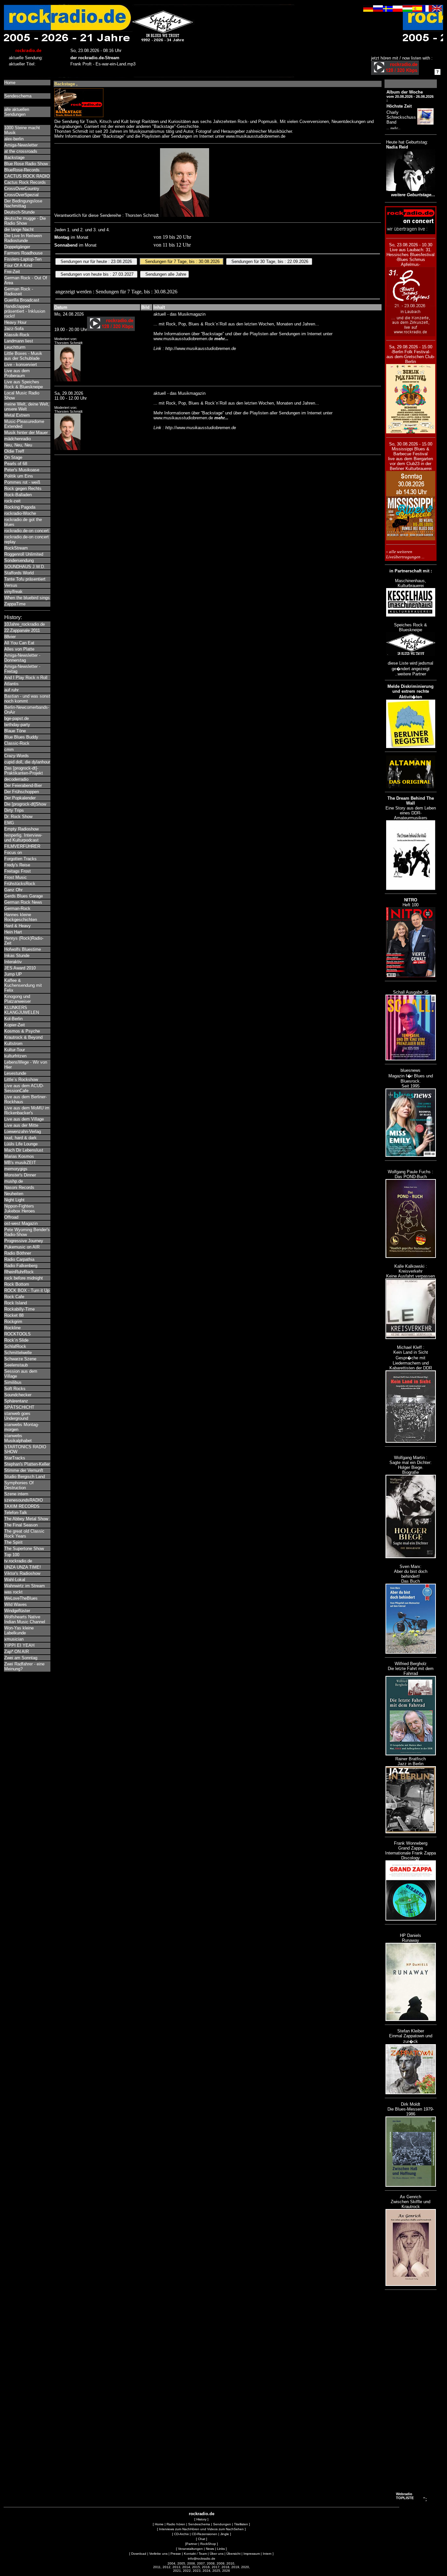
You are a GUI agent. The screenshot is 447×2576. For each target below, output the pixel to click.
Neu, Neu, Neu (18, 445)
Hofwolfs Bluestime (23, 949)
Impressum (252, 2554)
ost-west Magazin (21, 1223)
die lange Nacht (19, 229)
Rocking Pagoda (20, 507)
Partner (192, 2544)
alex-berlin (14, 139)
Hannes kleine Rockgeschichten (21, 917)
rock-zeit (12, 501)
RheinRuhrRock (19, 1272)
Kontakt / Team (195, 2554)
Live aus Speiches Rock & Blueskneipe (24, 384)
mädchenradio (18, 439)
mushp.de (14, 1181)
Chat (202, 2539)
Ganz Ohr (13, 890)
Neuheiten (14, 1194)
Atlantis (11, 684)
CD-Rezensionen (205, 2534)
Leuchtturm (15, 347)
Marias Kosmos (19, 1156)
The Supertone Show (24, 1549)
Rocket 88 (14, 1315)
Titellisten (241, 2524)
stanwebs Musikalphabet (18, 1438)
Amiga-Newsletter (21, 145)
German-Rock (17, 908)
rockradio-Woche (20, 513)
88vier (10, 637)
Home (10, 83)
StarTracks (15, 1458)
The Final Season (21, 1525)
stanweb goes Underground (17, 1416)
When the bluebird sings (27, 598)
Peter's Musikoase (22, 470)
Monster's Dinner (20, 1175)
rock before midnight (24, 1278)
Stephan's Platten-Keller (27, 1464)
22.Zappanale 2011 (22, 630)
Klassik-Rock (17, 335)
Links (221, 2549)
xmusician (14, 1639)
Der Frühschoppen (22, 792)
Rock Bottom (17, 1284)
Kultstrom (13, 1044)
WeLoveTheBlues (21, 1598)
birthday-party (17, 725)
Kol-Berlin (13, 1019)
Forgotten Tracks (20, 859)
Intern (267, 2554)
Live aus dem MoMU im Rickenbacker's (27, 1110)
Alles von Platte (19, 649)
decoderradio (16, 779)
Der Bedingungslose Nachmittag (23, 203)
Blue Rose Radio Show (26, 164)
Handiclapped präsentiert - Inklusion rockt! (25, 311)
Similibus (13, 1382)
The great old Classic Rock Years (24, 1534)
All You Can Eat (19, 643)
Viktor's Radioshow (22, 1573)
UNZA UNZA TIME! (23, 1567)
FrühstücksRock (20, 884)
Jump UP (13, 974)
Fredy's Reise (17, 865)
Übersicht (233, 2554)
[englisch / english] (437, 10)
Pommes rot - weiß (22, 482)
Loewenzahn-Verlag (23, 1131)
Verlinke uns (158, 2554)
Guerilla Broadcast (22, 300)
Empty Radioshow (21, 829)
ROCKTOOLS (18, 1334)
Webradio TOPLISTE (405, 2496)
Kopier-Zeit (15, 1025)
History (201, 2519)
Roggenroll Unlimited (24, 554)
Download (139, 2554)
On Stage (13, 457)
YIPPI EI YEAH (19, 1645)
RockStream (16, 548)
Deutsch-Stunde (19, 212)
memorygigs (16, 1169)
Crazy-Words (17, 756)
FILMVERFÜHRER (22, 846)
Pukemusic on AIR (22, 1247)
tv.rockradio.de (18, 1561)
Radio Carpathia (19, 1259)
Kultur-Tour (15, 1050)
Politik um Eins (19, 476)
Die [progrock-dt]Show (25, 804)
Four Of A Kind (18, 265)
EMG (9, 823)
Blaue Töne (15, 731)
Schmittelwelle (18, 1353)
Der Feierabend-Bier (23, 785)
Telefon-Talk (16, 1513)
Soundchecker (18, 1395)
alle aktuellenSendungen (17, 112)
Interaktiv (13, 962)
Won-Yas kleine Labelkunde (19, 1630)
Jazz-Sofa (14, 329)
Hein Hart (13, 932)
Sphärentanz (16, 1401)
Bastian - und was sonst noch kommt (27, 699)
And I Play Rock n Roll (26, 678)
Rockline (12, 1328)
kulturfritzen (15, 1056)
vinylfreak (13, 592)
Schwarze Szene (20, 1359)
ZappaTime (15, 604)
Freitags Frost (18, 871)
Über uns (217, 2554)
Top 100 (12, 1555)
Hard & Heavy (18, 926)
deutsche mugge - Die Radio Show (25, 221)
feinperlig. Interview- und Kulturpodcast (23, 838)
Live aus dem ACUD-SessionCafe (24, 1088)
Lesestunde (15, 1073)
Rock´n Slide (16, 1340)
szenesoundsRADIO (24, 1500)
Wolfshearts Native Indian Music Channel (25, 1619)
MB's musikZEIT (20, 1163)
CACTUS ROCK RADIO (27, 176)
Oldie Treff (14, 451)
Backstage (14, 157)
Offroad (11, 1217)
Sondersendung (19, 560)
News (210, 2549)
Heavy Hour (15, 322)
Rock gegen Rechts (23, 488)
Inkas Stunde (17, 956)
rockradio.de (202, 2514)
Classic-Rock (17, 743)
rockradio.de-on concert (27, 531)
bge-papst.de (17, 718)
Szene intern (16, 1494)
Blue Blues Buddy (21, 737)
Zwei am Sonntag (21, 1658)
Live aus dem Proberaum (17, 373)
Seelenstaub (16, 1365)
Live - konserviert (21, 365)
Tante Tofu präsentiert (25, 579)
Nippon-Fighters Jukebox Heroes (20, 1209)
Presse (176, 2554)
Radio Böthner (18, 1253)
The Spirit (13, 1542)
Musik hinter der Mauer (26, 433)
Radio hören (176, 2524)
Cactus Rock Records (25, 182)
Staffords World (19, 573)
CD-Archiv (181, 2534)
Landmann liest (19, 341)
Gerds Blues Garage (24, 896)
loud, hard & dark (20, 1138)
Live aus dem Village (24, 1119)
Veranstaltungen (190, 2549)
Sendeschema (18, 96)
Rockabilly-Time (19, 1309)
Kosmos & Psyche (22, 1031)
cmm (9, 749)
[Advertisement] (411, 2392)
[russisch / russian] (378, 10)
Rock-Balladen (18, 495)
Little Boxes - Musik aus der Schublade (23, 356)
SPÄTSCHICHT (19, 1407)
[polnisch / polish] (398, 10)
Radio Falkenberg (21, 1266)
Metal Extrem (17, 415)
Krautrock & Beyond (23, 1037)
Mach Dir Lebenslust (24, 1150)
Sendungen (222, 2524)
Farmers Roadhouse (23, 253)
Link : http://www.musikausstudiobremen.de (195, 348)
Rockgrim (13, 1322)
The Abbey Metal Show (26, 1519)
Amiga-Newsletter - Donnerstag (22, 658)
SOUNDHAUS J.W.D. (25, 567)
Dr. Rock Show (18, 817)
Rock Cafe (14, 1297)
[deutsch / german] (368, 10)
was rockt (13, 1592)
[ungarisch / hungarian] (407, 10)
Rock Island (16, 1303)
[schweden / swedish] (388, 10)
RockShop (208, 2544)
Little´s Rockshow (21, 1079)
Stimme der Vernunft (24, 1470)
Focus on (13, 853)
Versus (11, 585)
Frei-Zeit (12, 272)
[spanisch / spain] (417, 10)
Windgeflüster (17, 1611)
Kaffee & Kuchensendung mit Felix (23, 985)
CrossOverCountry (22, 189)
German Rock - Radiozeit (19, 291)
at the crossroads (21, 151)
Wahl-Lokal (15, 1580)
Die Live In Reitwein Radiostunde (23, 238)
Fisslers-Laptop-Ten (23, 259)
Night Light (14, 1200)
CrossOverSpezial (21, 195)
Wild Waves (16, 1604)
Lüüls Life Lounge (21, 1144)
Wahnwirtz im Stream (25, 1586)
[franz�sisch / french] (427, 10)
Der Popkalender (20, 798)
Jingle (225, 2534)
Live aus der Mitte (21, 1125)
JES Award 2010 (20, 968)
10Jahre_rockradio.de (25, 624)
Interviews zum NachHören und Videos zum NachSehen (201, 2529)
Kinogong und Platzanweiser (18, 999)
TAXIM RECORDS (22, 1506)
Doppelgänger (17, 247)
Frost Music (16, 877)
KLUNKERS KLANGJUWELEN (22, 1010)
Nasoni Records (19, 1187)
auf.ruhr (11, 690)
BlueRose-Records (22, 170)
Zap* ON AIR (17, 1652)
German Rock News (23, 902)
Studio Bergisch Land (25, 1477)
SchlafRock (15, 1346)
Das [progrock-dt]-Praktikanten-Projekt (24, 771)
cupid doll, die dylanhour (27, 762)
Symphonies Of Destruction (19, 1485)
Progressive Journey (24, 1241)
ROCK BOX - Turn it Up (27, 1290)
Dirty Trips (14, 810)
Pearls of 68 (16, 464)
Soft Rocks (15, 1389)
